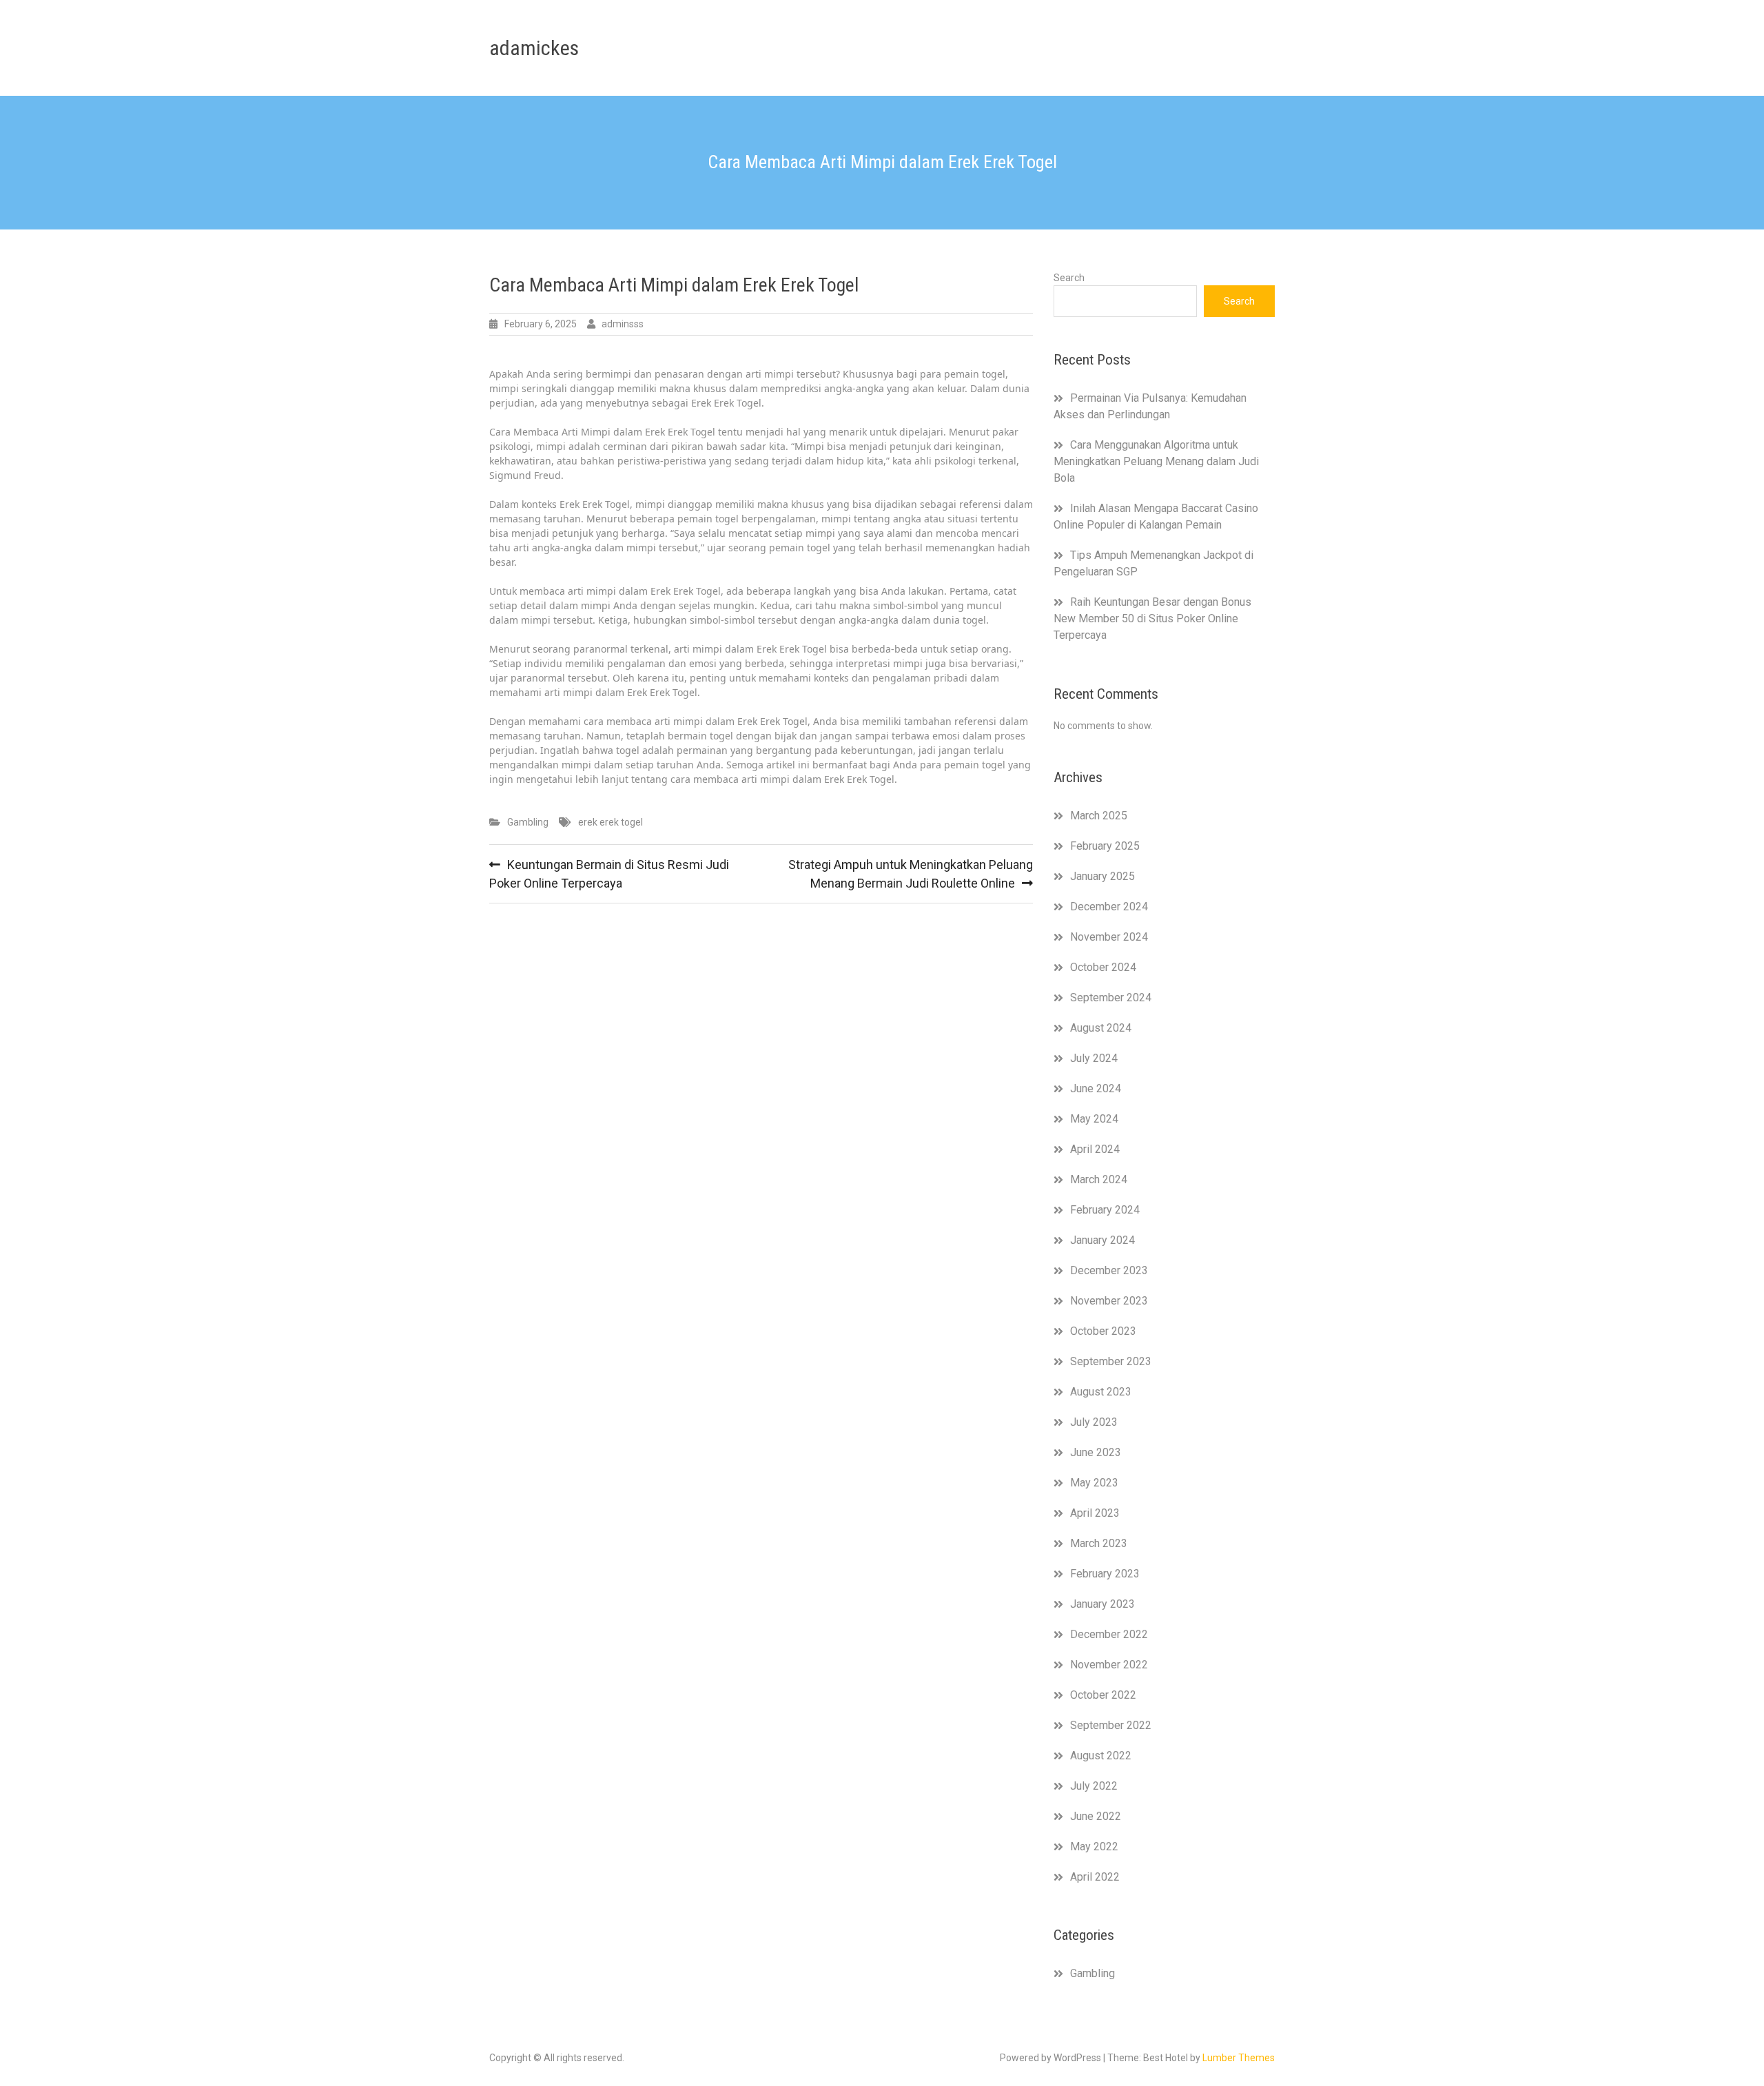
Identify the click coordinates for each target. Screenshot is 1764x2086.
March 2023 (1099, 1543)
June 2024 (1096, 1088)
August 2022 (1101, 1756)
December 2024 (1109, 907)
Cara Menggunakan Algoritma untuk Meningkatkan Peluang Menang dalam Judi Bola (1156, 461)
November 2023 (1109, 1301)
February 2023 (1105, 1574)
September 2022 (1111, 1725)
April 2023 (1095, 1513)
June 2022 (1096, 1816)
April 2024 (1095, 1149)
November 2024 (1109, 937)
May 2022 (1094, 1847)
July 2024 (1094, 1058)
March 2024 (1099, 1179)
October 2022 (1103, 1695)
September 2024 (1111, 998)
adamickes (534, 48)
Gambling (528, 822)
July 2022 (1094, 1786)
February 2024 (1105, 1210)
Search (1069, 278)
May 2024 (1094, 1119)
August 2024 (1101, 1028)
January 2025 (1102, 876)
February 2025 (1105, 846)
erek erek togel (611, 822)
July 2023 (1094, 1422)
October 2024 (1103, 967)
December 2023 (1109, 1270)
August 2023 (1101, 1392)
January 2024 (1102, 1240)
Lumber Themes (1239, 2058)
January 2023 (1102, 1604)
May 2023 (1094, 1483)
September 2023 (1111, 1361)
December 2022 (1109, 1634)
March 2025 (1099, 816)
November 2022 (1109, 1665)
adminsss (623, 324)
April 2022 (1095, 1877)
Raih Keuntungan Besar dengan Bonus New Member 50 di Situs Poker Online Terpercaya (1152, 618)
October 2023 (1103, 1331)
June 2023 (1096, 1452)
